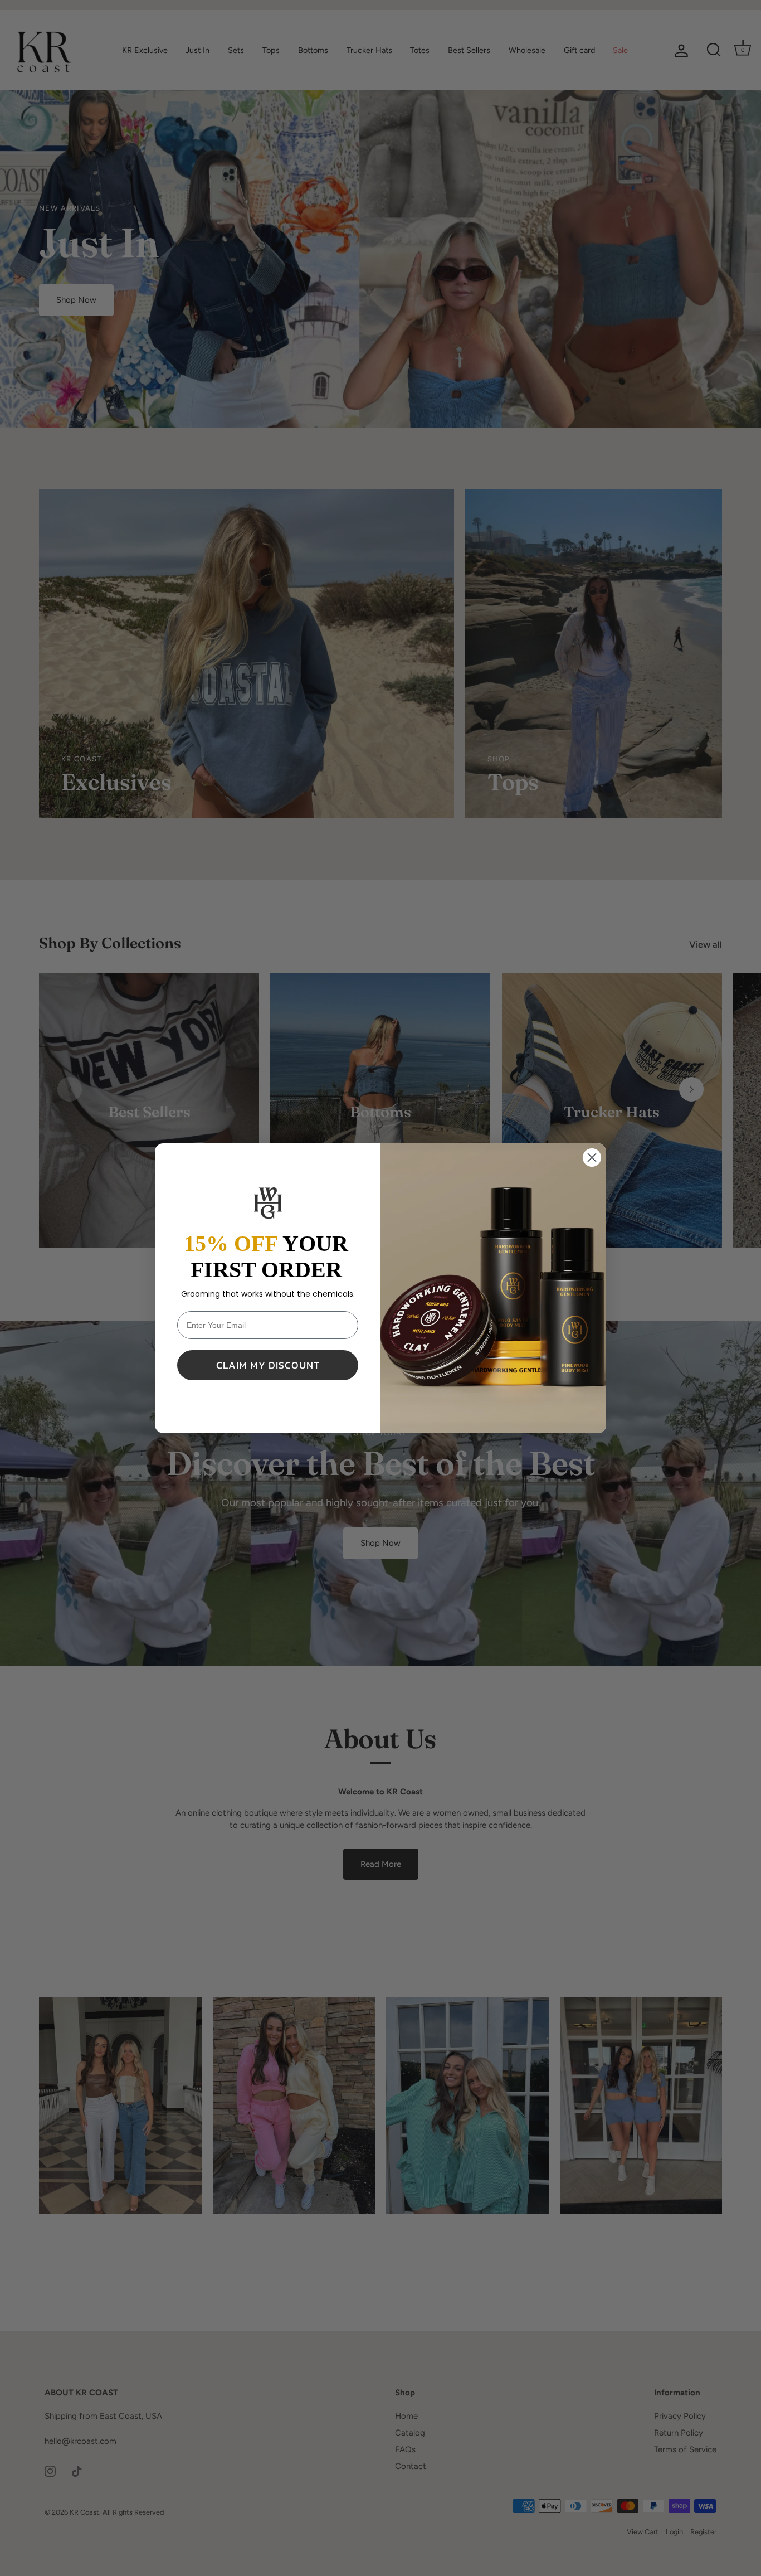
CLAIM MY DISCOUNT (268, 1365)
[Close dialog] (592, 1158)
